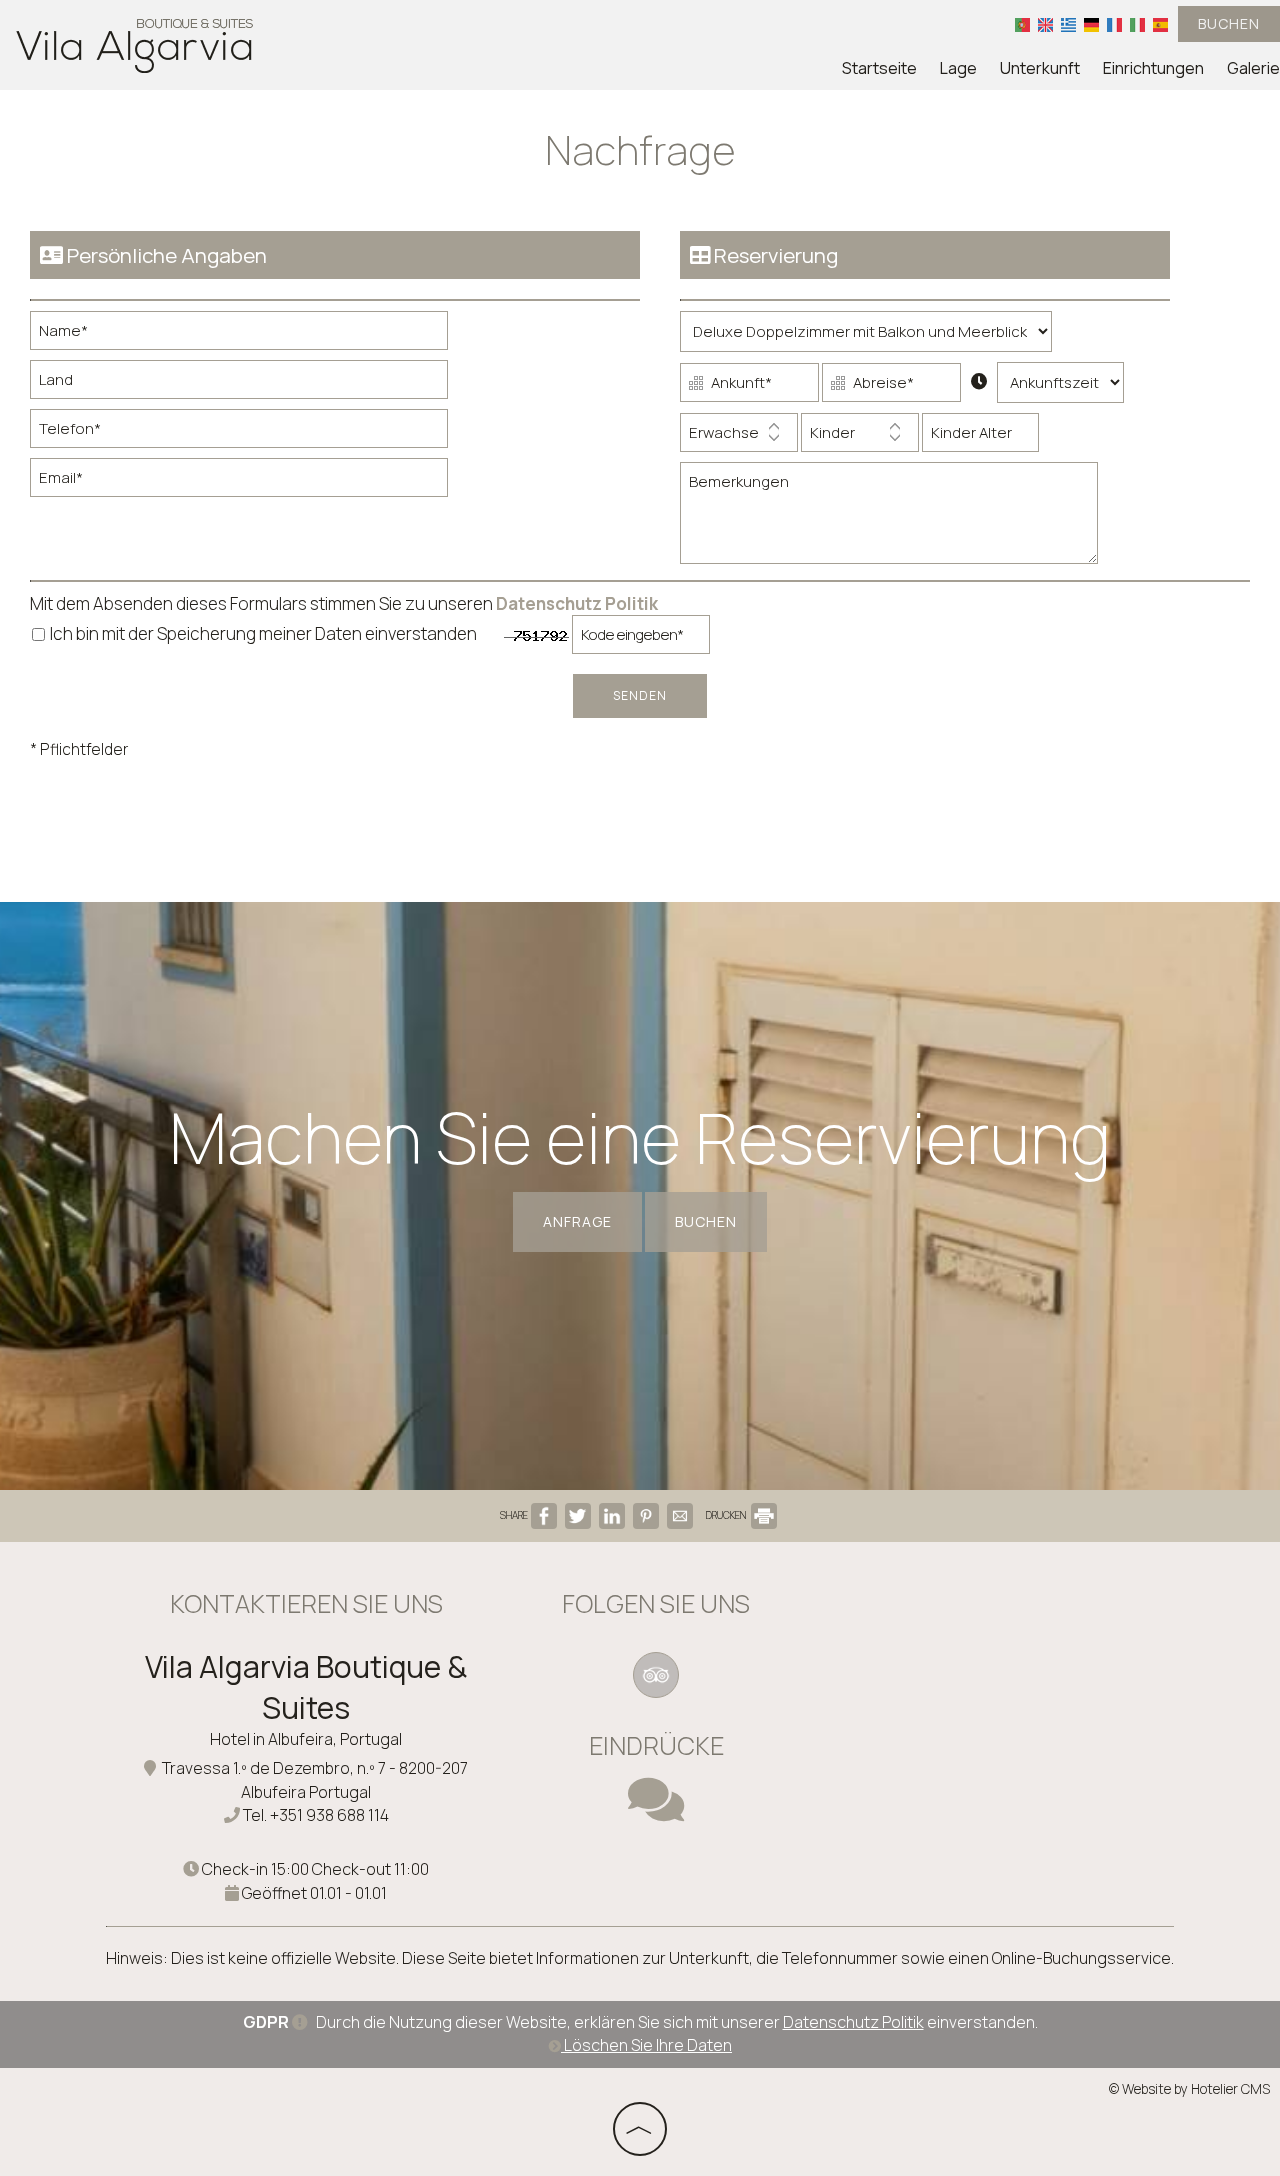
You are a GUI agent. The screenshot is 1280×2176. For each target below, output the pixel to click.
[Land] (239, 384)
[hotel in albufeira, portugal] (135, 43)
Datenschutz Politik (577, 603)
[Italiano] (1137, 24)
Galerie (1253, 68)
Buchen (1229, 23)
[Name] (239, 335)
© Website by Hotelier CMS (1189, 2089)
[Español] (1160, 24)
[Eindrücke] (656, 1812)
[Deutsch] (1091, 24)
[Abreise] (891, 387)
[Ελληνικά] (1068, 24)
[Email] (239, 482)
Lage (958, 68)
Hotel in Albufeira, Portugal (306, 1739)
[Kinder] (860, 437)
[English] (1045, 24)
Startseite (879, 68)
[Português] (1022, 24)
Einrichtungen (1153, 68)
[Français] (1114, 24)
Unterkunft (1040, 68)
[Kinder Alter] (980, 437)
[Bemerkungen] (889, 521)
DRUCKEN (727, 1515)
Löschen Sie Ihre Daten (646, 2045)
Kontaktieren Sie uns (306, 1603)
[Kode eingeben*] (641, 639)
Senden (640, 695)
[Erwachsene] (739, 437)
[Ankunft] (749, 387)
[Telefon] (239, 433)
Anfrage (577, 1221)
